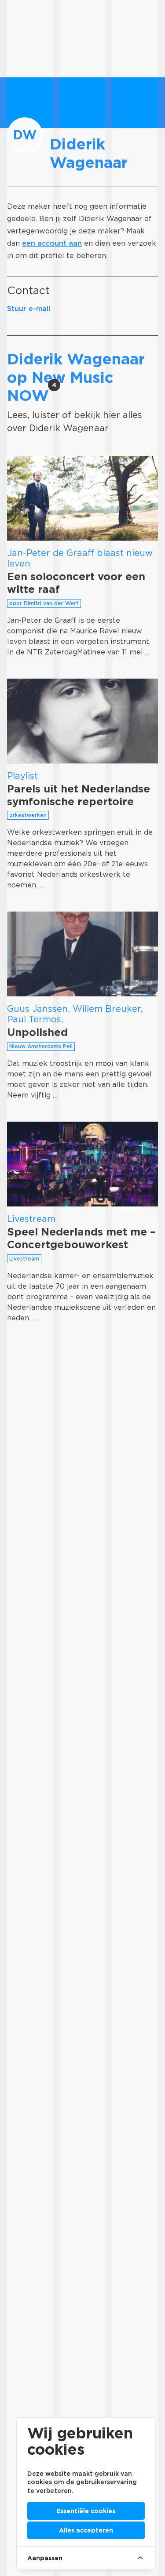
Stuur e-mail (29, 309)
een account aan (52, 243)
